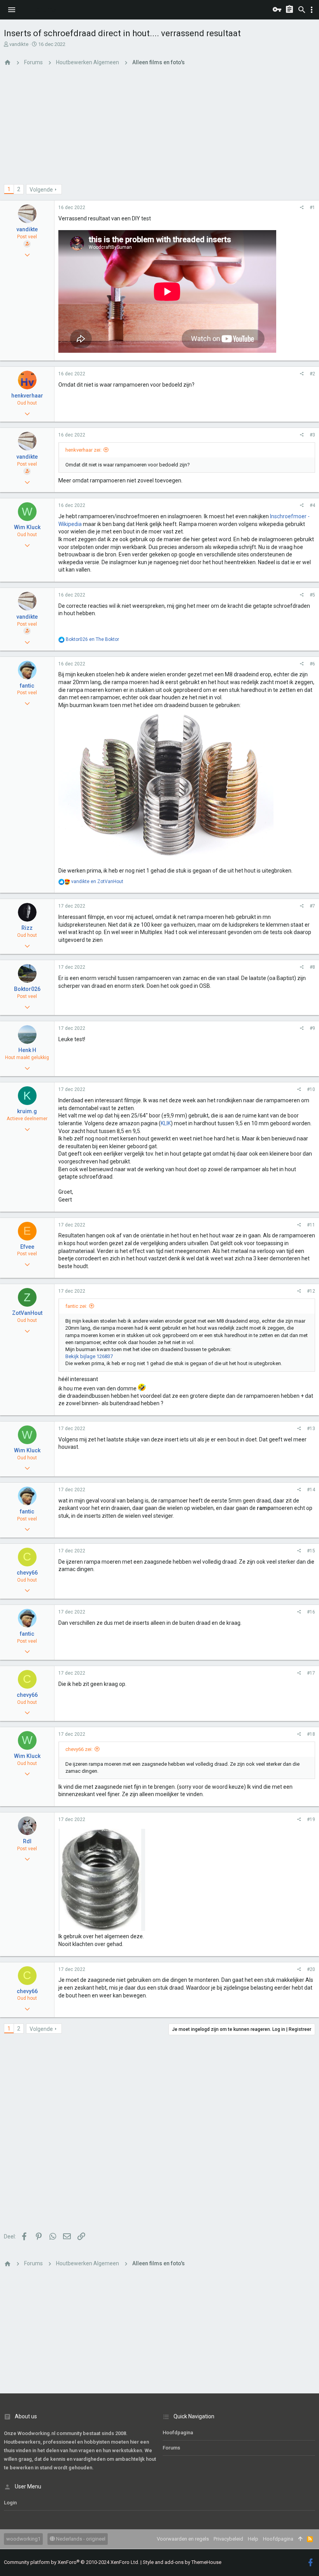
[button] (12, 10)
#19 (311, 1819)
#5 (312, 595)
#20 (311, 1969)
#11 (311, 1225)
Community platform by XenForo (72, 2562)
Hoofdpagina (178, 2433)
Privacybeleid (228, 2539)
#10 (311, 1089)
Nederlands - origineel (80, 2539)
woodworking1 (23, 2539)
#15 (311, 1551)
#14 (311, 1490)
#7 (312, 906)
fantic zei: (76, 1306)
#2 (312, 374)
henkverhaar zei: (83, 450)
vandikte (19, 44)
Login (10, 2503)
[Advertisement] (159, 130)
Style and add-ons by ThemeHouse (182, 2562)
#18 (311, 1734)
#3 (312, 435)
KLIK (166, 1123)
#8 (312, 967)
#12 (311, 1291)
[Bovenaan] (300, 2539)
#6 (312, 664)
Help (253, 2539)
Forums (171, 2448)
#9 (312, 1028)
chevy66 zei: (79, 1749)
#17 (311, 1673)
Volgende (41, 190)
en (92, 639)
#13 (311, 1429)
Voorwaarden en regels (183, 2539)
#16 (311, 1612)
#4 (312, 505)
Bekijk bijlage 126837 (89, 1356)
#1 (312, 208)
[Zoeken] (302, 10)
